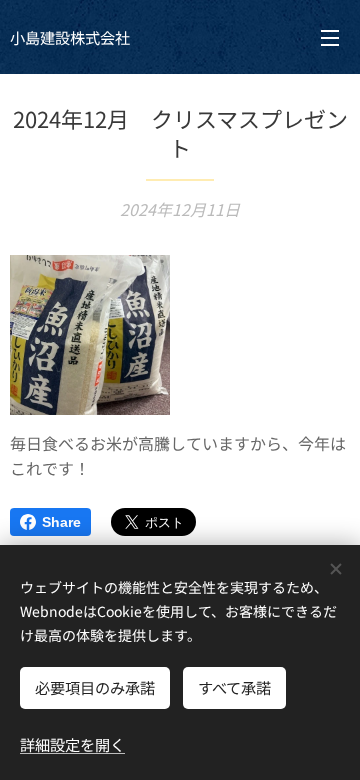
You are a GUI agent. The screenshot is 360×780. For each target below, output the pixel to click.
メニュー (330, 37)
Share (61, 522)
